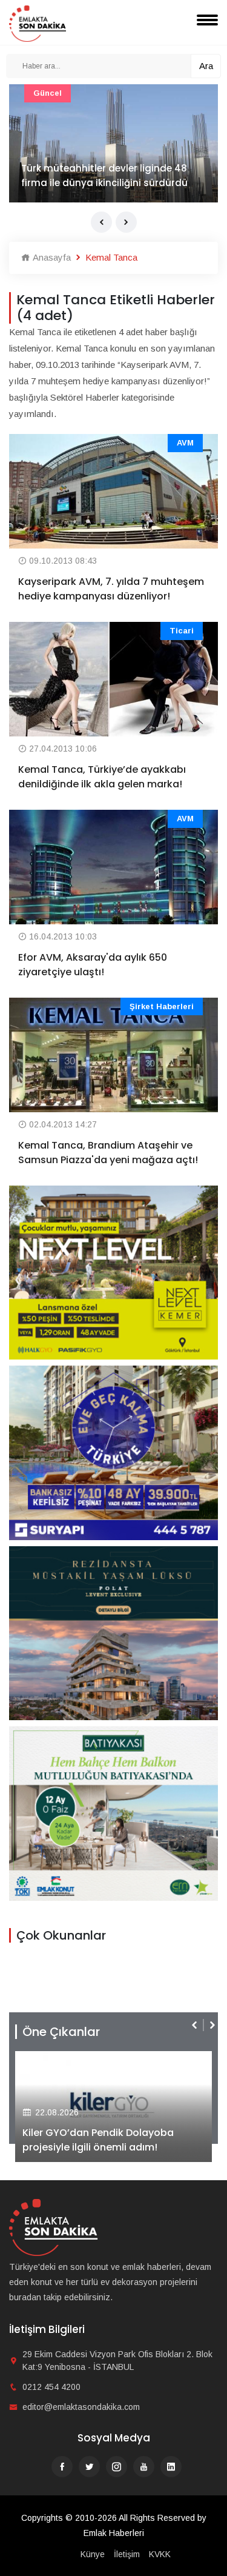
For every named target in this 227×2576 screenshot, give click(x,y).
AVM (185, 443)
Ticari (182, 631)
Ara (206, 66)
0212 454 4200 (51, 2387)
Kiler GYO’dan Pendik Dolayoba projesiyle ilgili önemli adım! (98, 2140)
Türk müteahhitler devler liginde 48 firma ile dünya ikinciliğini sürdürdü (104, 175)
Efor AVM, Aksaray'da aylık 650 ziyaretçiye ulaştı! (93, 965)
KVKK (160, 2554)
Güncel (48, 93)
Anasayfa (51, 257)
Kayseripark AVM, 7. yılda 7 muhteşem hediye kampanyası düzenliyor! (111, 589)
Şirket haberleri (162, 1006)
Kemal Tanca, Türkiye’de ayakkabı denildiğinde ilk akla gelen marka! (102, 777)
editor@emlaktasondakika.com (81, 2407)
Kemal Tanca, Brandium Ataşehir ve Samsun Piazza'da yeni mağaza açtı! (108, 1153)
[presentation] (101, 222)
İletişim (127, 2554)
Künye (93, 2554)
